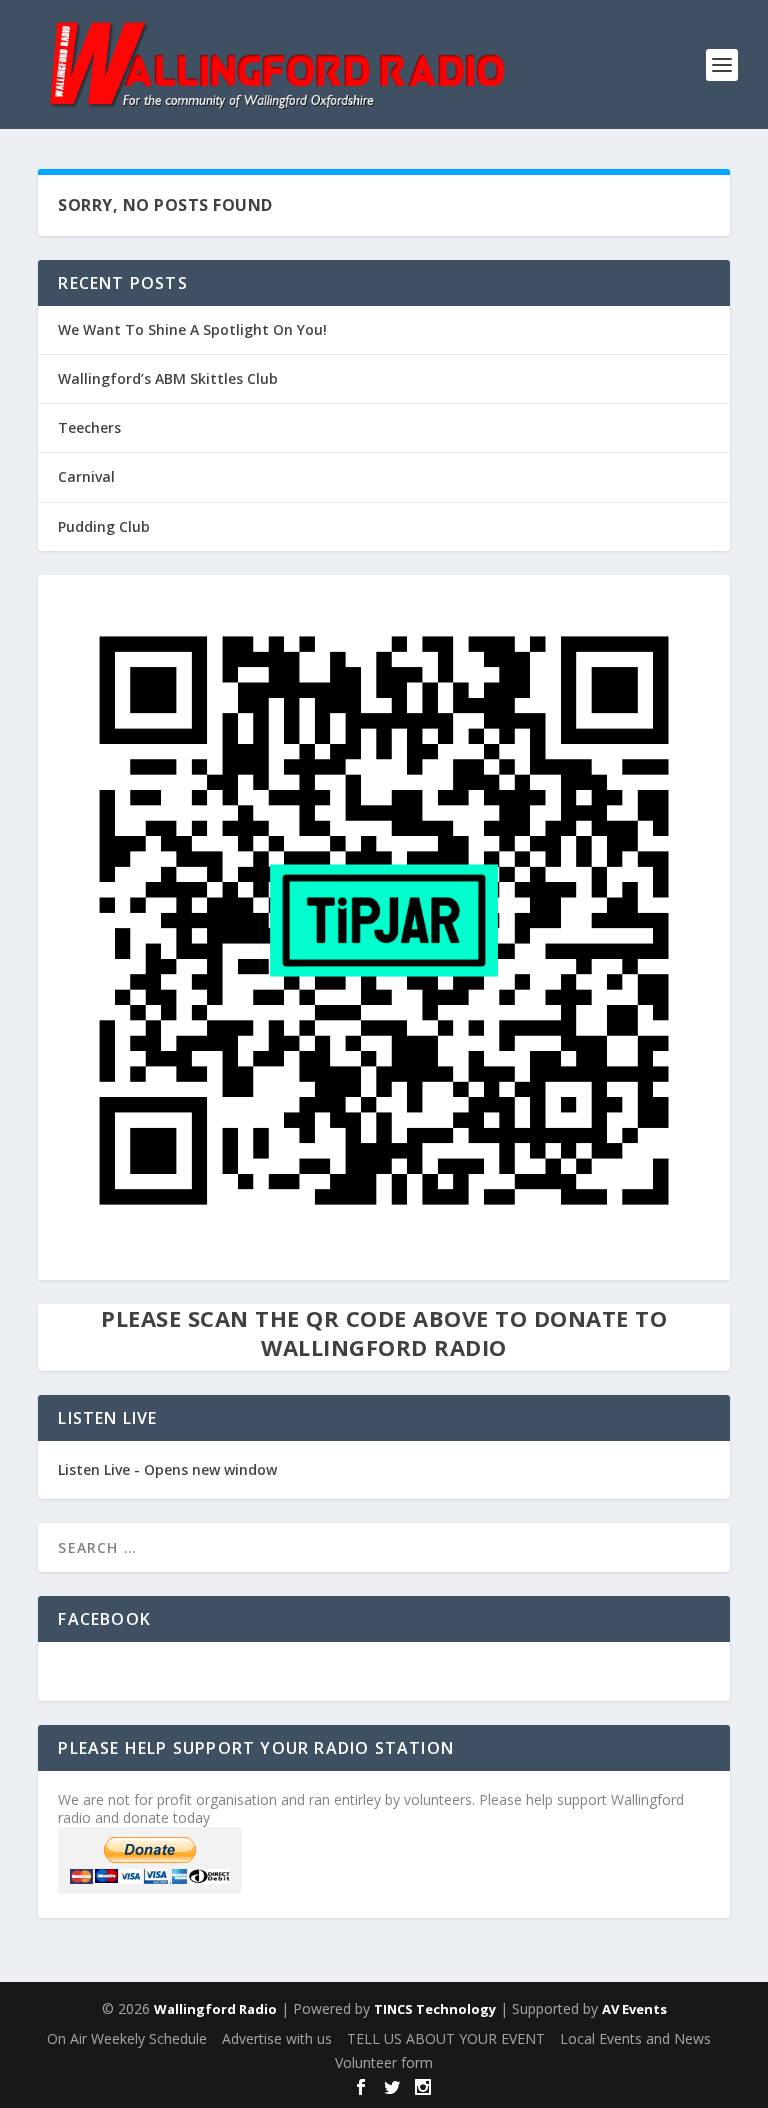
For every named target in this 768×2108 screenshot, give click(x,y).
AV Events (634, 2009)
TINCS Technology (435, 2009)
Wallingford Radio (215, 2009)
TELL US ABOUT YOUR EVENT (446, 2038)
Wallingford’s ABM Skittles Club (168, 378)
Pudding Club (104, 526)
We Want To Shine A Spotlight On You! (192, 329)
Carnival (86, 476)
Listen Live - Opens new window (167, 1469)
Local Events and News (635, 2038)
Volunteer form (384, 2062)
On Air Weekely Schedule (127, 2038)
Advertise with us (277, 2038)
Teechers (89, 427)
